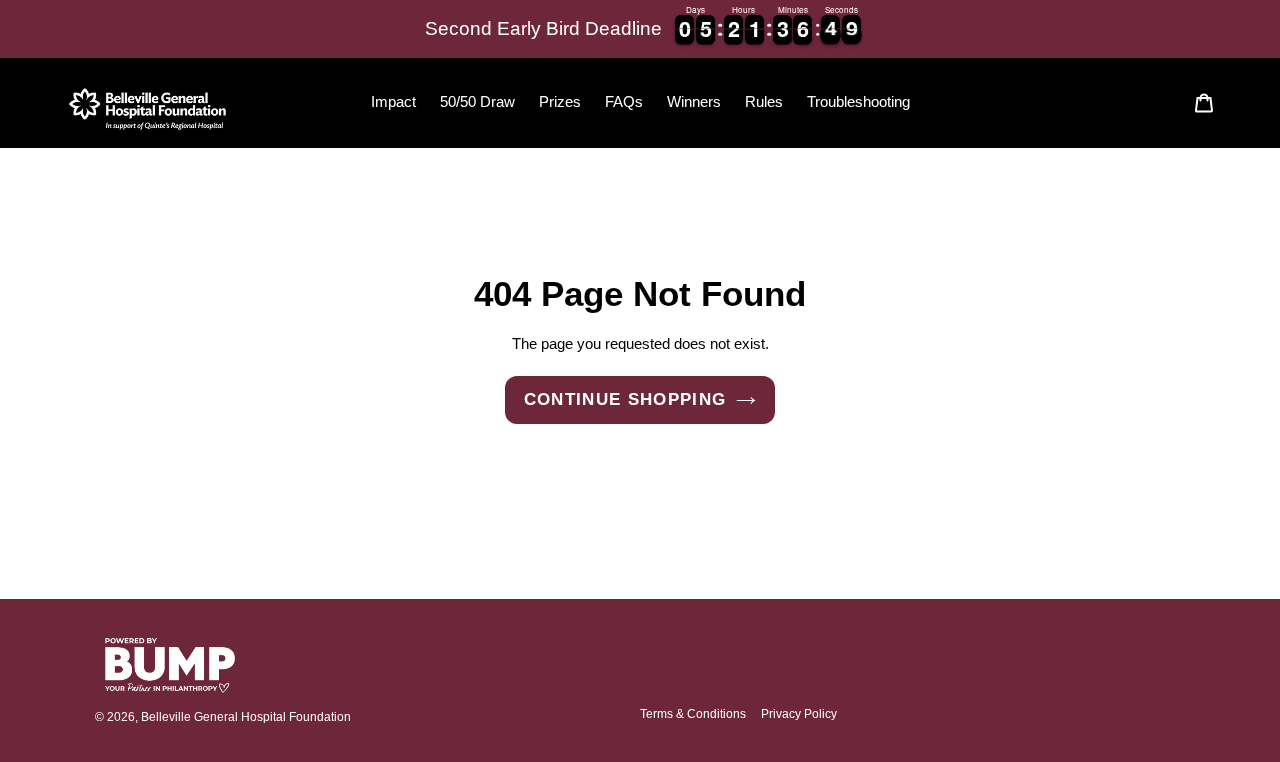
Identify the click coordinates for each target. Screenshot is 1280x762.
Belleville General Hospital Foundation (246, 717)
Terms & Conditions (693, 714)
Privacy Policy (799, 714)
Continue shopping (625, 399)
